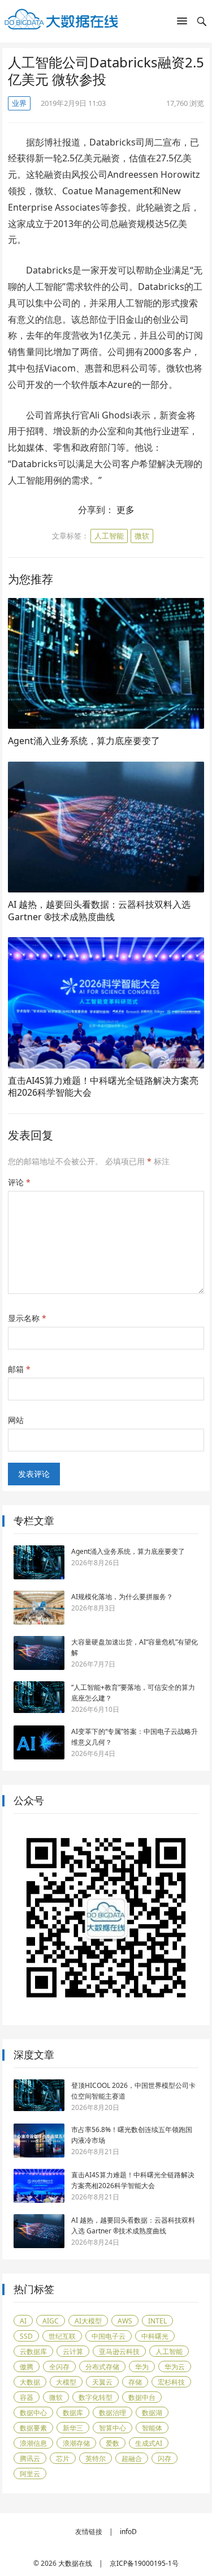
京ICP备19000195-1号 (144, 2563)
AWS (125, 2321)
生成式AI (149, 2443)
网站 (16, 1420)
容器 (27, 2397)
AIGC (51, 2321)
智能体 (152, 2428)
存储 (135, 2382)
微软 (142, 536)
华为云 (175, 2367)
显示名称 (27, 1318)
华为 (142, 2367)
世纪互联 (62, 2336)
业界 (19, 103)
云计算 (73, 2351)
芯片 (63, 2458)
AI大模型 (88, 2321)
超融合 (132, 2458)
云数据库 (33, 2351)
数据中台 (142, 2397)
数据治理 (113, 2413)
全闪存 (59, 2367)
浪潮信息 (33, 2443)
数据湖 (152, 2413)
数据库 (73, 2413)
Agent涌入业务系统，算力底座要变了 (84, 741)
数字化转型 (96, 2397)
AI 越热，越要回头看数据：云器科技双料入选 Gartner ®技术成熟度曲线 (99, 911)
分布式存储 (102, 2367)
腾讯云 (30, 2458)
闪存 (165, 2458)
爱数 (113, 2443)
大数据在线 (75, 2563)
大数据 (30, 2382)
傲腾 (27, 2367)
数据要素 (33, 2428)
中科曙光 (155, 2336)
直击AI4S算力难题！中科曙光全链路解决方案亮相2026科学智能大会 (103, 1087)
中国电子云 (109, 2336)
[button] (182, 23)
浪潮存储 (76, 2443)
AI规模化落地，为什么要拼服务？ (122, 1597)
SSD (26, 2336)
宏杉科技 (171, 2382)
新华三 (73, 2428)
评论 (19, 1182)
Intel (157, 2321)
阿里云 (30, 2474)
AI (23, 2321)
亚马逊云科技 (119, 2351)
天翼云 (102, 2382)
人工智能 (109, 536)
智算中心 (113, 2428)
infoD (128, 2532)
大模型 (66, 2382)
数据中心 (33, 2413)
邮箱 (19, 1369)
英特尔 (96, 2458)
